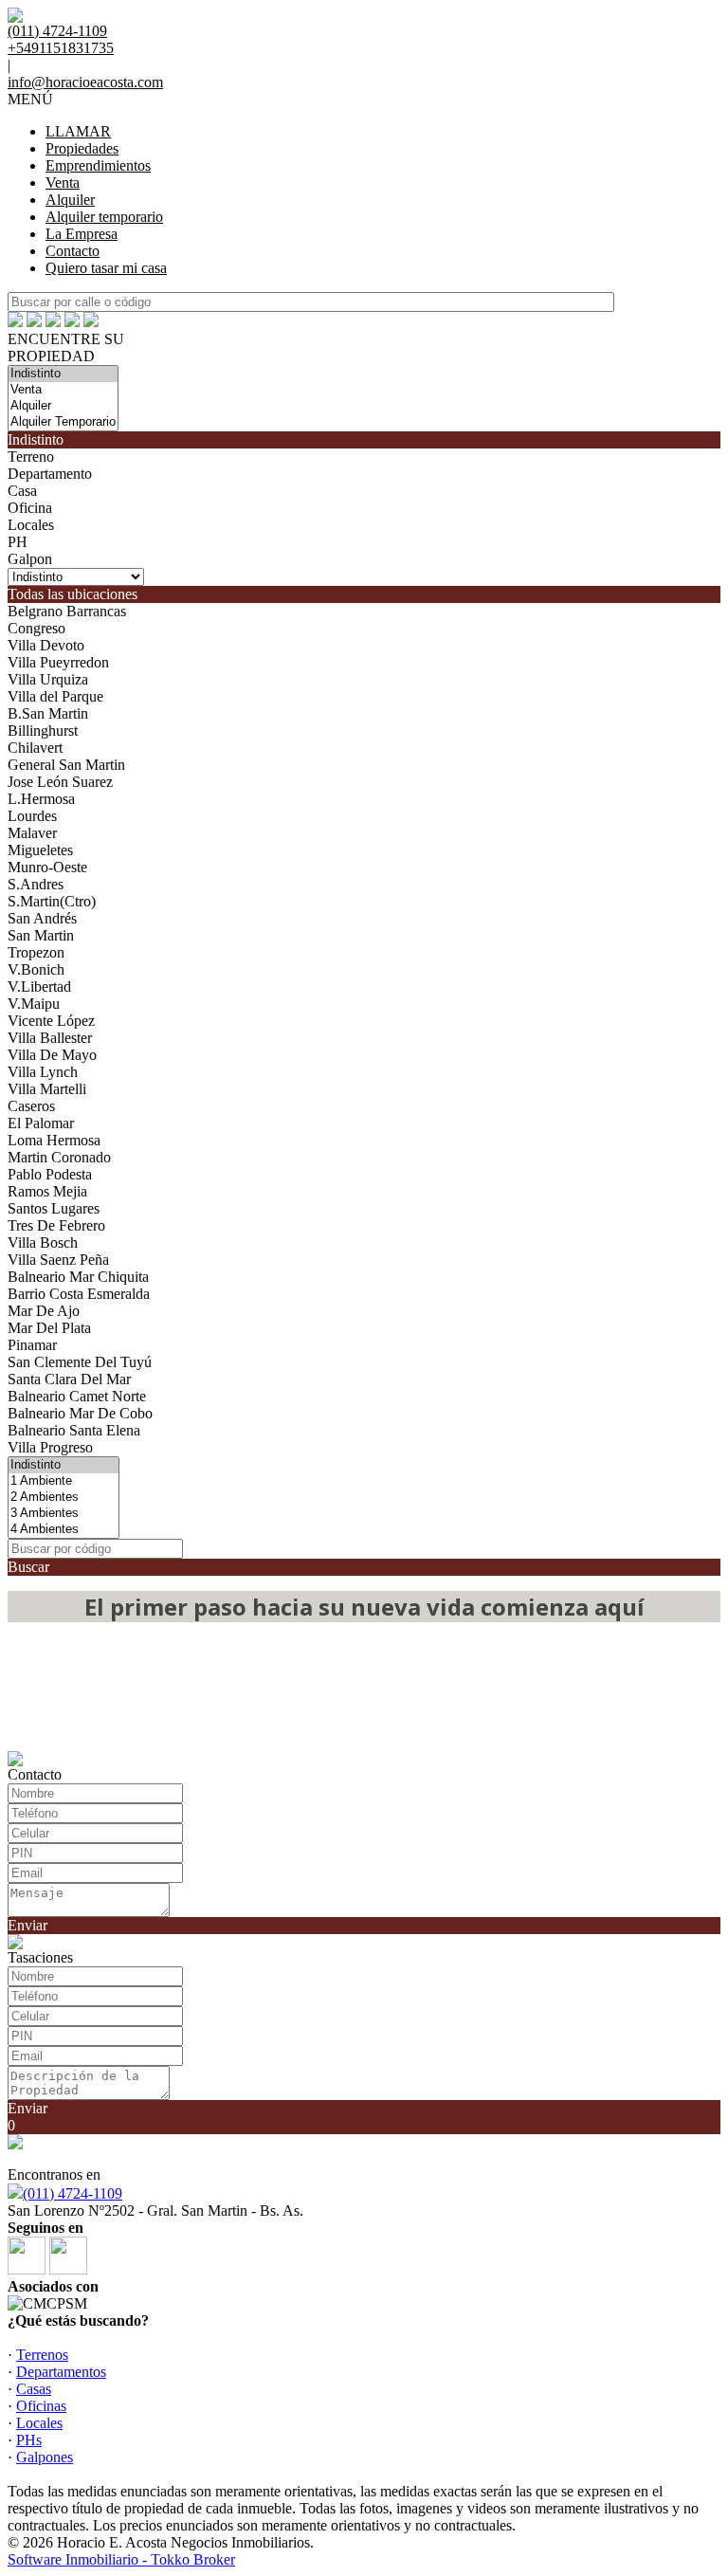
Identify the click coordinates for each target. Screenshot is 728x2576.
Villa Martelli (47, 1089)
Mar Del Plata (49, 1328)
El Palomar (41, 1123)
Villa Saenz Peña (58, 1260)
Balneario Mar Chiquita (78, 1277)
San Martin (41, 935)
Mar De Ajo (44, 1311)
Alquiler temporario (104, 217)
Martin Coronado (59, 1157)
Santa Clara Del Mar (69, 1379)
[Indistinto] (63, 374)
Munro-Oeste (47, 867)
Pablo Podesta (50, 1174)
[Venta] (63, 390)
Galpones (45, 2457)
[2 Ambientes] (64, 1498)
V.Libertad (39, 987)
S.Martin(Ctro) (52, 901)
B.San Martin (48, 713)
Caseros (31, 1106)
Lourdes (32, 816)
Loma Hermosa (54, 1140)
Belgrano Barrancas (67, 611)
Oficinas (41, 2406)
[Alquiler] (63, 406)
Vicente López (51, 1021)
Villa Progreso (50, 1447)
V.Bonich (36, 969)
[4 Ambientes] (64, 1530)
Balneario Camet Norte (77, 1396)
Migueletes (40, 850)
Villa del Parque (55, 696)
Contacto (73, 251)
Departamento (50, 474)
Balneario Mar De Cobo (80, 1413)
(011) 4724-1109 (73, 2193)
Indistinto (36, 439)
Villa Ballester (50, 1038)
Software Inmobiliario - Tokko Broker (121, 2559)
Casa (22, 491)
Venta (63, 183)
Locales (31, 525)
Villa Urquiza (48, 679)
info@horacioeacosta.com (85, 82)
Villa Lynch (43, 1072)
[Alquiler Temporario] (63, 422)
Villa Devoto (46, 645)
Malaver (32, 833)
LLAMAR (78, 131)
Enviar (27, 1925)
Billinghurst (43, 731)
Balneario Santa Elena (74, 1430)
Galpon (30, 559)
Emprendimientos (98, 165)
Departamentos (61, 2372)
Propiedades (82, 148)
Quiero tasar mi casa (106, 268)
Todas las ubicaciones (73, 594)
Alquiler (70, 200)
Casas (34, 2389)
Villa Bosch (43, 1242)
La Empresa (82, 234)
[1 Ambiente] (64, 1481)
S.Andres (36, 884)
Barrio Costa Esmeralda (79, 1294)
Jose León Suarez (60, 782)
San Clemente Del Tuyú (80, 1362)
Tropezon (36, 952)
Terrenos (42, 2355)
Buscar (28, 1567)
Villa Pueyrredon (58, 662)
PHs (29, 2440)
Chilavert (35, 748)
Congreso (36, 628)
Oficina (30, 508)
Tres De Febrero (56, 1225)
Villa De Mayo (52, 1055)
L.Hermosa (41, 799)
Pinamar (32, 1345)
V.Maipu (34, 1004)
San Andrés (42, 918)
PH (18, 542)
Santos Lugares (54, 1208)
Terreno (31, 457)
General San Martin (66, 765)
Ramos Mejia (47, 1191)
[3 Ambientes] (64, 1514)
